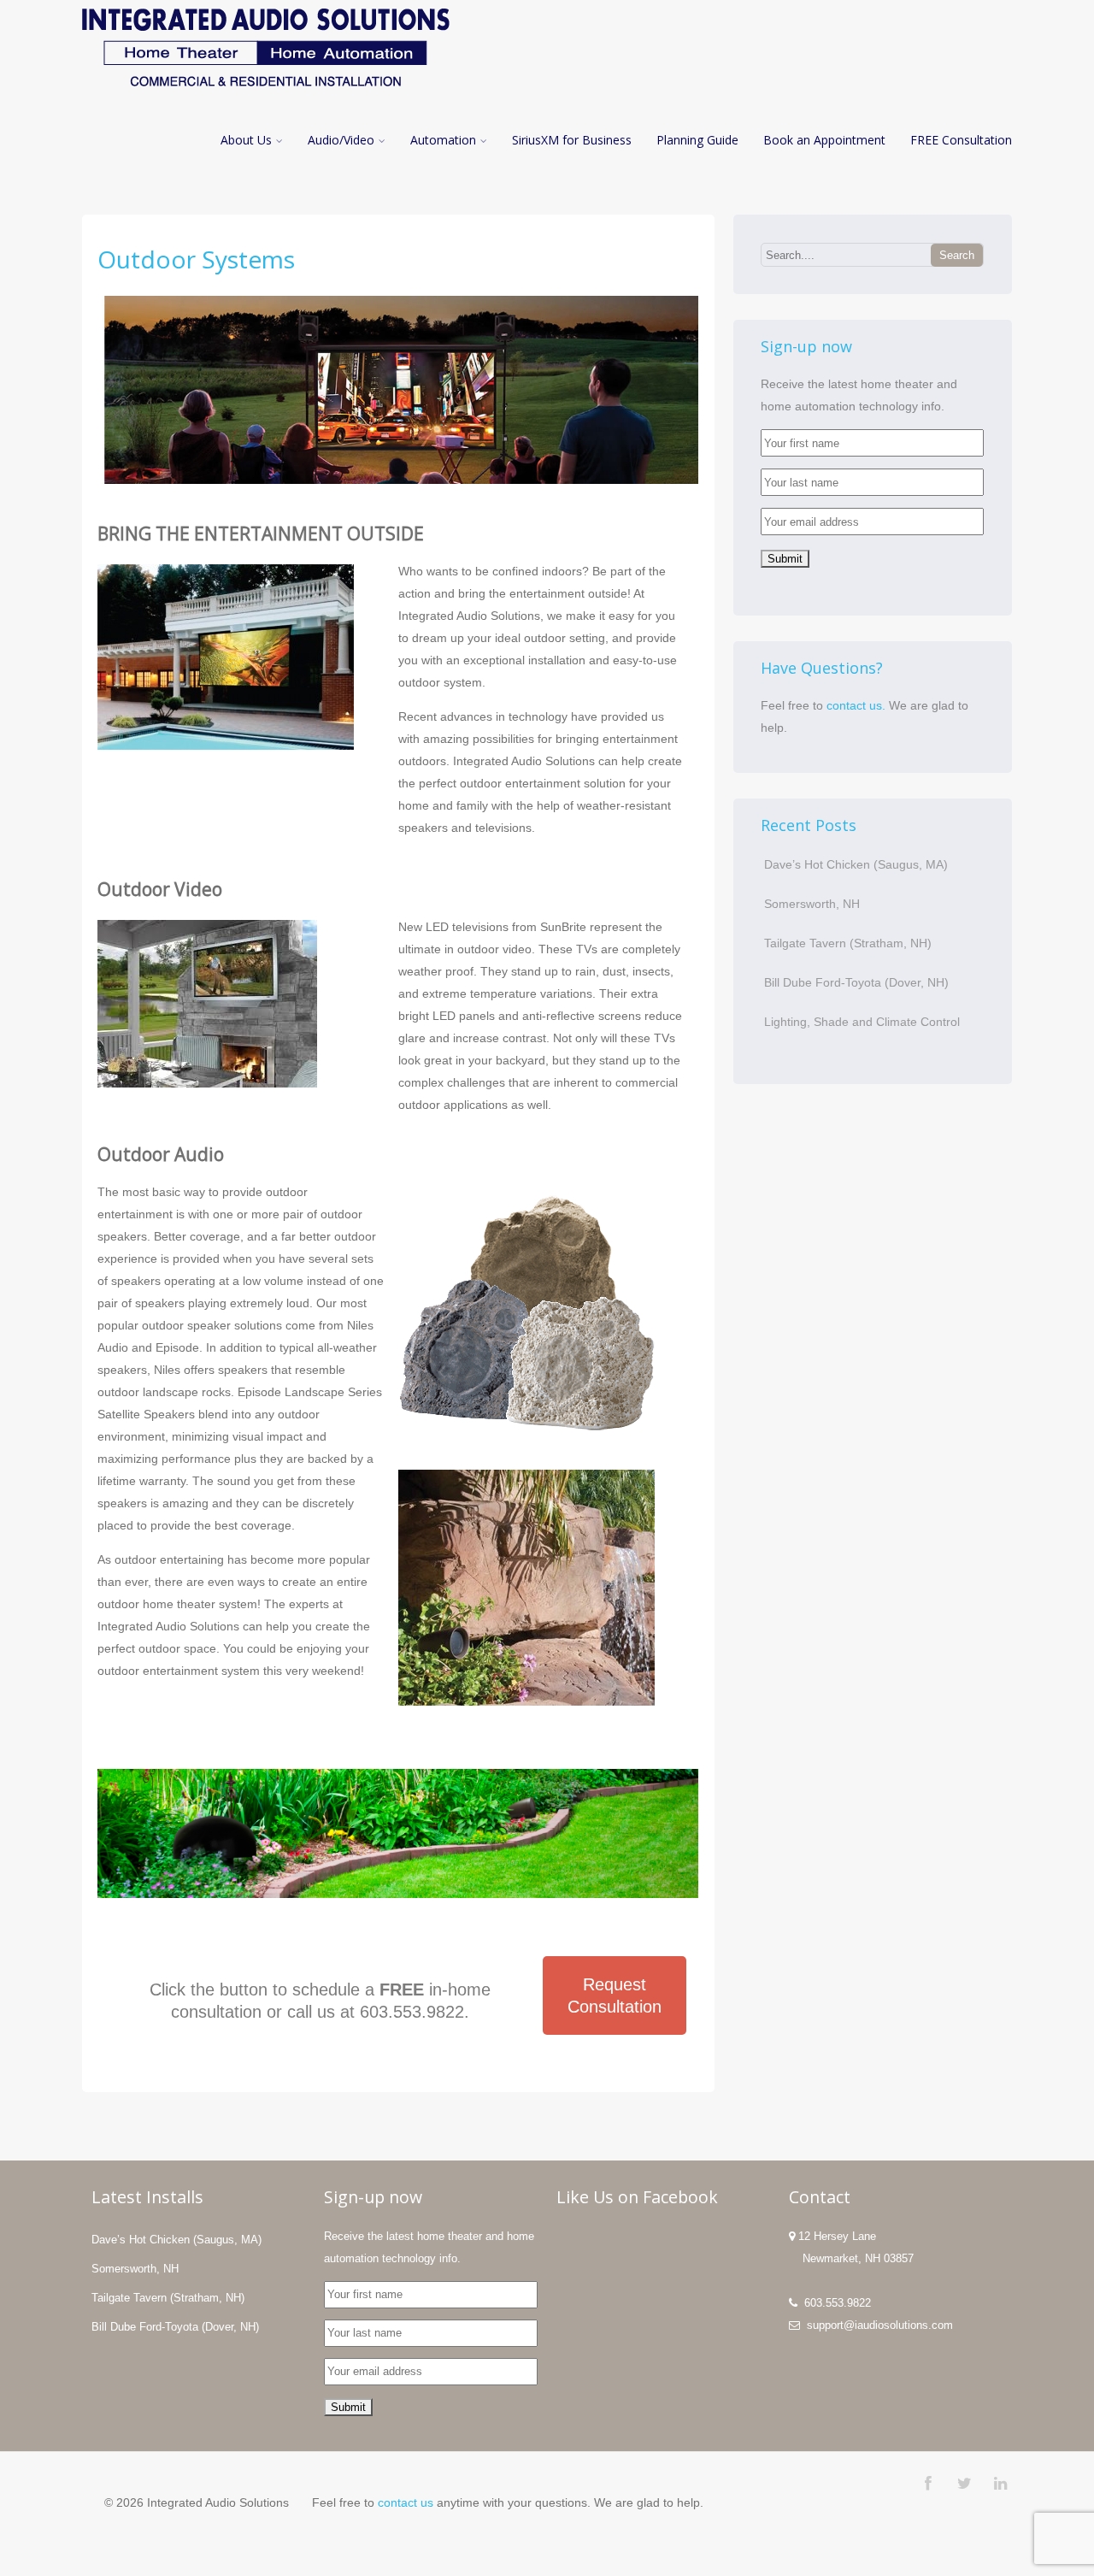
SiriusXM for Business (572, 140)
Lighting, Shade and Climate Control (862, 1022)
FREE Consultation (961, 140)
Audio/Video (341, 140)
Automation (443, 140)
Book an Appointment (824, 140)
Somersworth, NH (812, 904)
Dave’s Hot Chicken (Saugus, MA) (856, 864)
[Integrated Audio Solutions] (266, 91)
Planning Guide (697, 140)
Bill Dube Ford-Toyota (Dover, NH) (856, 982)
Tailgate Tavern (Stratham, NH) (848, 943)
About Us (246, 140)
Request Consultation (615, 1995)
